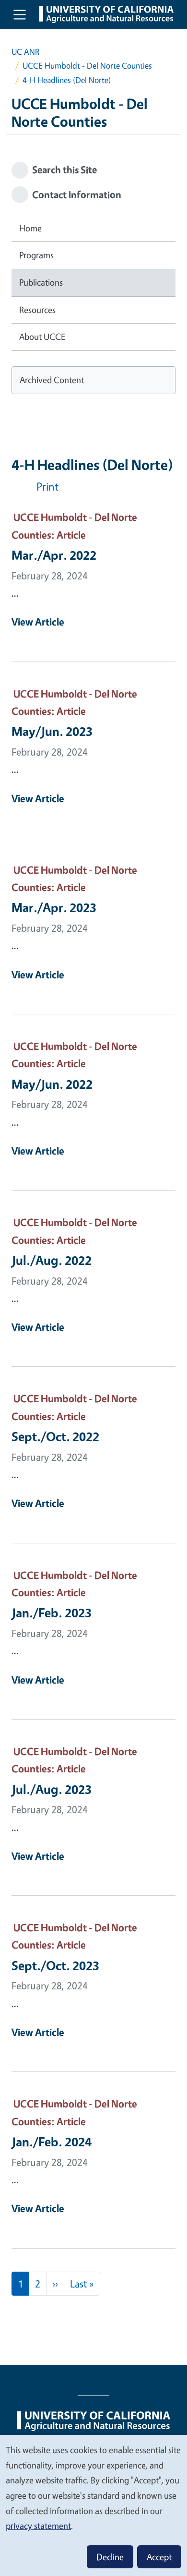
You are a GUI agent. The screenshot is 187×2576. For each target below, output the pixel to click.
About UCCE (42, 337)
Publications (41, 282)
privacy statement (38, 2526)
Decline (110, 2557)
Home (30, 228)
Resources (37, 310)
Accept (159, 2557)
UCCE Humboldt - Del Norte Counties (87, 66)
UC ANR (25, 52)
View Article (38, 622)
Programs (36, 255)
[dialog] (93, 2505)
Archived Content (52, 380)
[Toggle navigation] (20, 14)
